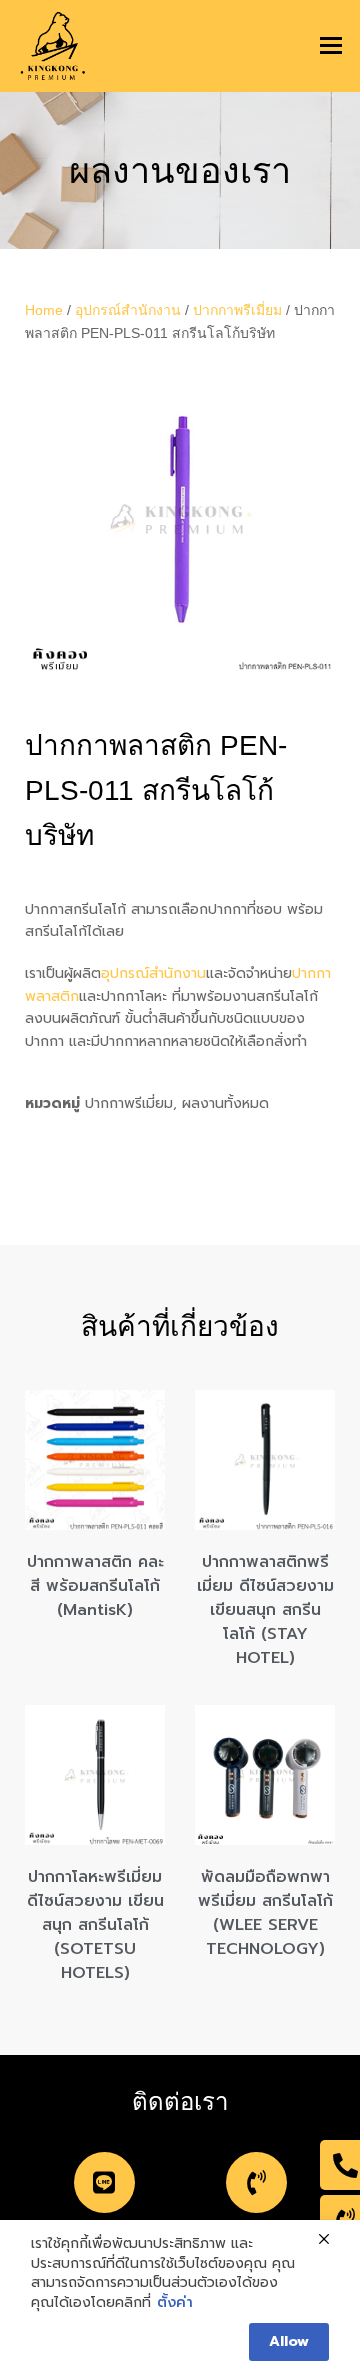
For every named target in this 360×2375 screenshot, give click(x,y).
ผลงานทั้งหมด (225, 1103)
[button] (331, 46)
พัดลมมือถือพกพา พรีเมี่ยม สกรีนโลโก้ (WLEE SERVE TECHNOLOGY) (265, 1913)
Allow (289, 2341)
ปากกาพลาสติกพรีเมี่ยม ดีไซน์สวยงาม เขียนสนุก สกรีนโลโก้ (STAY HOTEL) (265, 1610)
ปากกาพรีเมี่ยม (237, 310)
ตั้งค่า (175, 2303)
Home (44, 310)
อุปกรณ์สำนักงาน (128, 310)
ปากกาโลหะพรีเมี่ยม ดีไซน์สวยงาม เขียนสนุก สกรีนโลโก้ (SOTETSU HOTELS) (95, 1925)
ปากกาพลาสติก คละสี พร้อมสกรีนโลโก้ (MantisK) (95, 1586)
